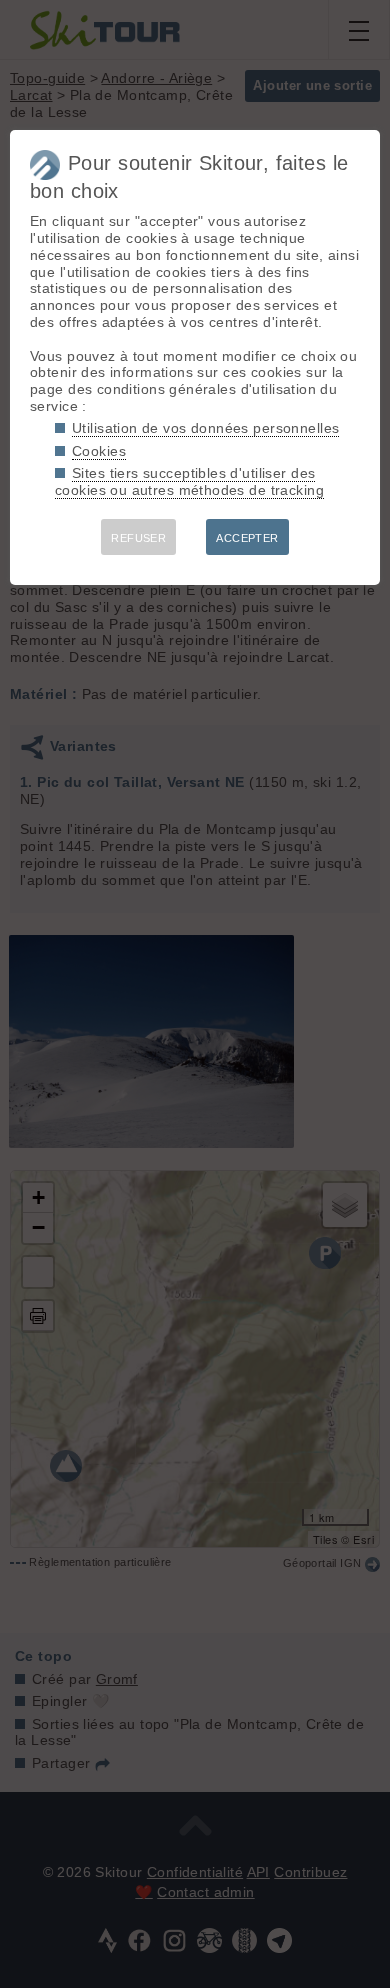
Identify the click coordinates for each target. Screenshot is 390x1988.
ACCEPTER (247, 538)
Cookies (99, 451)
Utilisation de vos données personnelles (205, 428)
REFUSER (138, 538)
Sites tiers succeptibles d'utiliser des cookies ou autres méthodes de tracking (189, 481)
